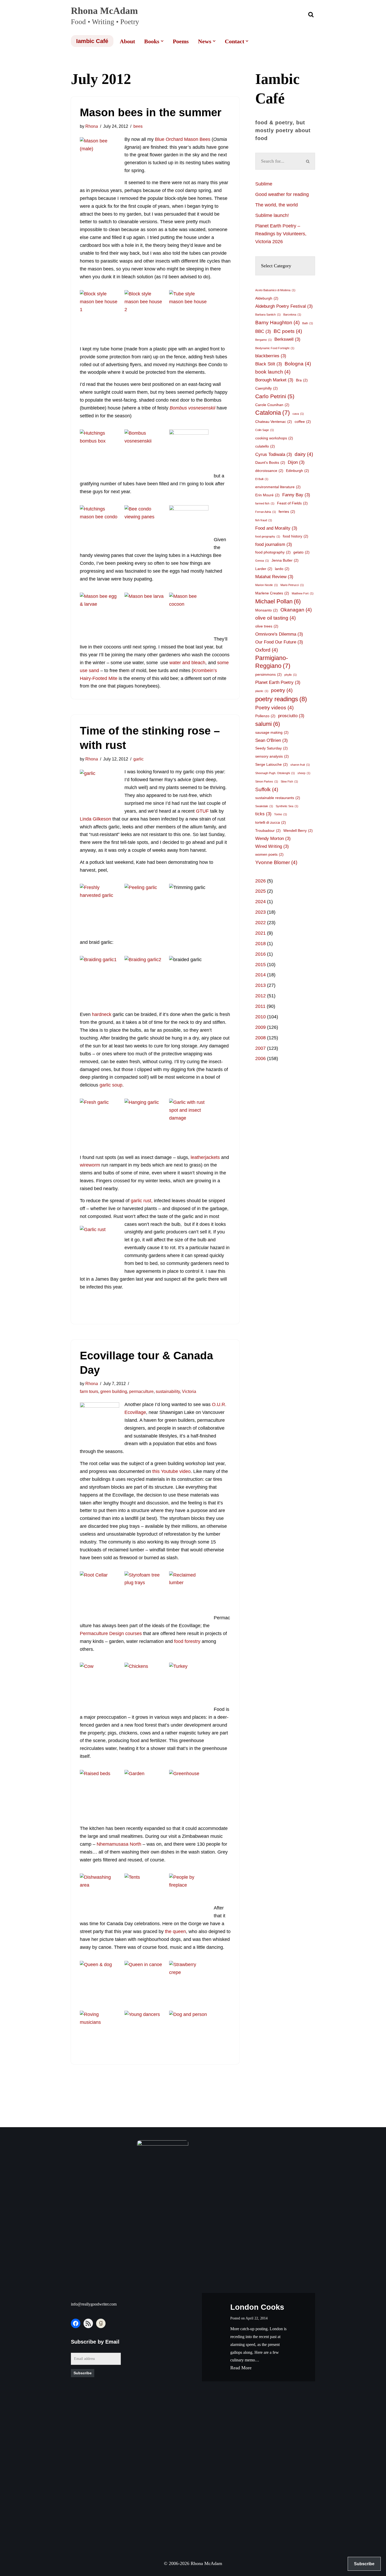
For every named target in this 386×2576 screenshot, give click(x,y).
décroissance (269, 471)
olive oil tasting (275, 618)
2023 (260, 912)
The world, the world (277, 205)
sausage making (272, 732)
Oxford (267, 650)
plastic (262, 691)
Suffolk (267, 789)
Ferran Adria (266, 512)
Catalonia (273, 413)
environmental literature (278, 487)
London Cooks (257, 2307)
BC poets (288, 331)
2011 (260, 1006)
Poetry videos (274, 708)
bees (138, 126)
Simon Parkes (267, 781)
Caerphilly (267, 388)
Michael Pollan (278, 601)
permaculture (141, 1391)
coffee (303, 422)
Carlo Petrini (275, 396)
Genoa (262, 561)
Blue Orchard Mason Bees (183, 139)
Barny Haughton (277, 323)
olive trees (267, 626)
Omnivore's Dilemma (279, 634)
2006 (260, 1058)
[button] (162, 41)
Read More (241, 2368)
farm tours (89, 1391)
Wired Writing (272, 846)
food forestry (187, 1641)
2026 (260, 881)
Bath (308, 323)
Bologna (298, 364)
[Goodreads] (101, 2323)
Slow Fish (289, 781)
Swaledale (264, 806)
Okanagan (296, 610)
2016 (260, 954)
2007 (260, 1048)
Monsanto (267, 610)
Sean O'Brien (272, 740)
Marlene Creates (272, 593)
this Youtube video (171, 1471)
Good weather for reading (282, 194)
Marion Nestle (267, 585)
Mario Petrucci (292, 585)
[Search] (311, 14)
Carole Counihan (272, 405)
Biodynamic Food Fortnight (275, 348)
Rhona (92, 126)
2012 (260, 996)
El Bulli (262, 479)
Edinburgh (298, 471)
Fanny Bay (296, 495)
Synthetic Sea (287, 806)
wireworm (91, 1165)
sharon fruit (300, 765)
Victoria (189, 1391)
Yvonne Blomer (276, 862)
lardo (282, 569)
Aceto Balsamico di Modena (275, 290)
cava (298, 414)
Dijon (296, 462)
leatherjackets (206, 1157)
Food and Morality (276, 528)
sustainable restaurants (278, 798)
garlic (139, 759)
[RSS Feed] (88, 2323)
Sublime (264, 184)
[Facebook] (76, 2323)
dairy (304, 454)
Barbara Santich (268, 315)
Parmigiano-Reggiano (273, 662)
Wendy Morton (273, 839)
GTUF (203, 811)
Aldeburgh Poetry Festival (284, 306)
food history (296, 536)
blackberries (271, 356)
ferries (287, 512)
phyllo (291, 675)
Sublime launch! (272, 215)
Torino (281, 814)
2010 (260, 1017)
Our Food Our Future (279, 642)
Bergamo (264, 340)
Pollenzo (265, 716)
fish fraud (264, 520)
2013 (260, 985)
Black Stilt (269, 364)
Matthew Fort (303, 593)
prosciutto (291, 716)
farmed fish (265, 503)
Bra (302, 380)
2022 (260, 923)
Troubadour (268, 831)
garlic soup (111, 1085)
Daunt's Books (270, 462)
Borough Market (274, 380)
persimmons (268, 674)
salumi (268, 724)
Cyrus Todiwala (274, 454)
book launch (273, 372)
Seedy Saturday (272, 748)
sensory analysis (272, 756)
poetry (282, 690)
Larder (264, 569)
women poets (269, 854)
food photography (273, 552)
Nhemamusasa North (119, 1844)
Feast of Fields (292, 503)
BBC (263, 331)
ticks (263, 814)
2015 (260, 965)
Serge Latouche (272, 764)
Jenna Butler (285, 560)
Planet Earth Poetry (278, 682)
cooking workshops (274, 438)
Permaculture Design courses (111, 1633)
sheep (304, 773)
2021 (260, 933)
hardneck (102, 1014)
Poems (181, 41)
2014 (260, 975)
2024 (260, 902)
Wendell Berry (298, 831)
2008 (260, 1038)
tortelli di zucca (271, 822)
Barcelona (292, 315)
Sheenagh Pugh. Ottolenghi (275, 773)
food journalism (274, 544)
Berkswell (287, 339)
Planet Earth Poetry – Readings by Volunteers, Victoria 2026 (281, 234)
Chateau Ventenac (274, 422)
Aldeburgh (267, 298)
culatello (265, 446)
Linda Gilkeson (95, 819)
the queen (175, 1931)
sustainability (168, 1391)
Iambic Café (92, 41)
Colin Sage (265, 430)
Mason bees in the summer (151, 112)
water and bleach (187, 663)
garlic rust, (142, 1201)
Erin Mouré (267, 495)
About (127, 41)
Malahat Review (274, 577)
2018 (260, 944)
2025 (260, 891)
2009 (260, 1027)
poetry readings (281, 699)
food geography (268, 536)
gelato (301, 552)
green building (114, 1391)
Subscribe (83, 2373)
